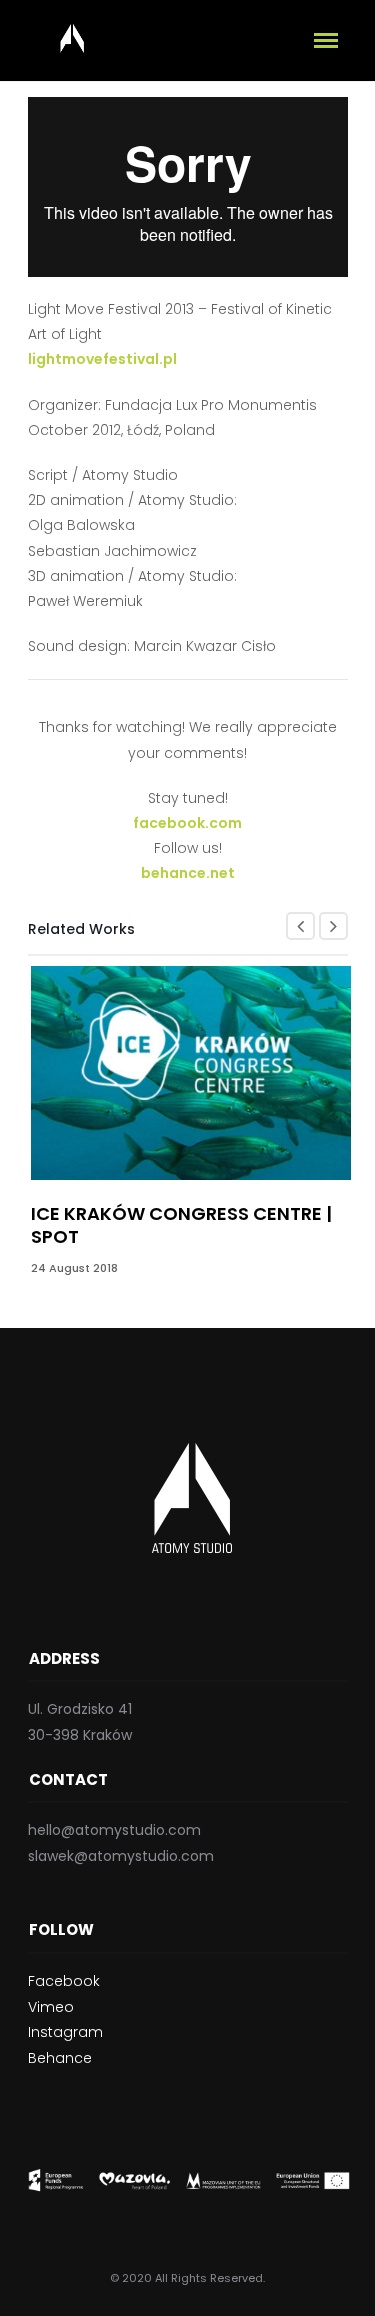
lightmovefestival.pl (102, 359)
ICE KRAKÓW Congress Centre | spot (181, 1225)
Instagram (65, 2032)
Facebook (64, 1981)
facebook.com (187, 823)
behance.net (188, 873)
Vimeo (51, 2007)
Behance (60, 2058)
